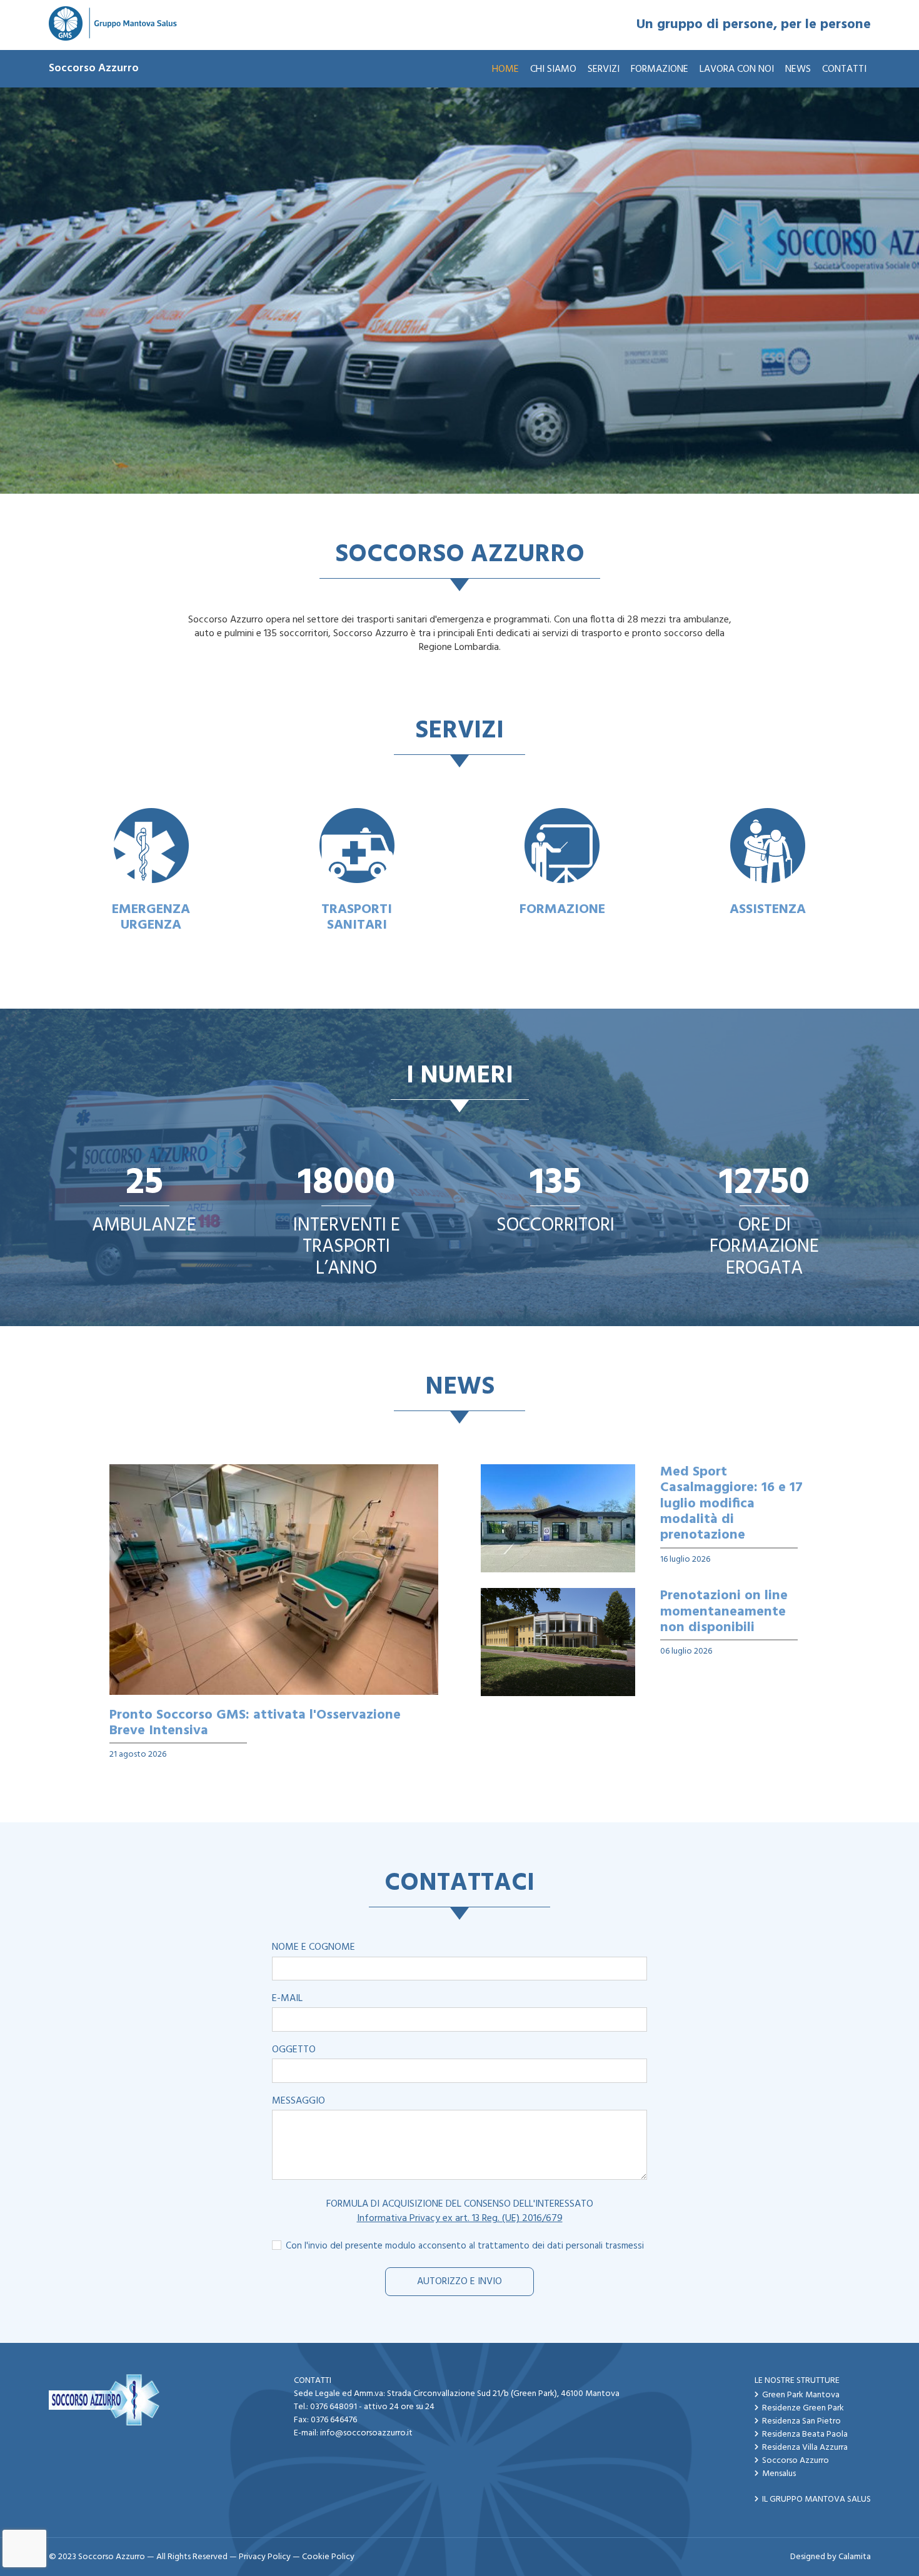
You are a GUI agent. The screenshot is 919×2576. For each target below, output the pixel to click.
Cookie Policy (328, 2557)
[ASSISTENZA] (768, 846)
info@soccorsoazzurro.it (366, 2433)
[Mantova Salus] (113, 25)
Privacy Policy (265, 2557)
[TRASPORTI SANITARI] (357, 846)
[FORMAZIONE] (562, 846)
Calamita (855, 2557)
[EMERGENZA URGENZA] (152, 846)
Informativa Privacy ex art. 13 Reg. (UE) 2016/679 (460, 2219)
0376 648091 (334, 2407)
